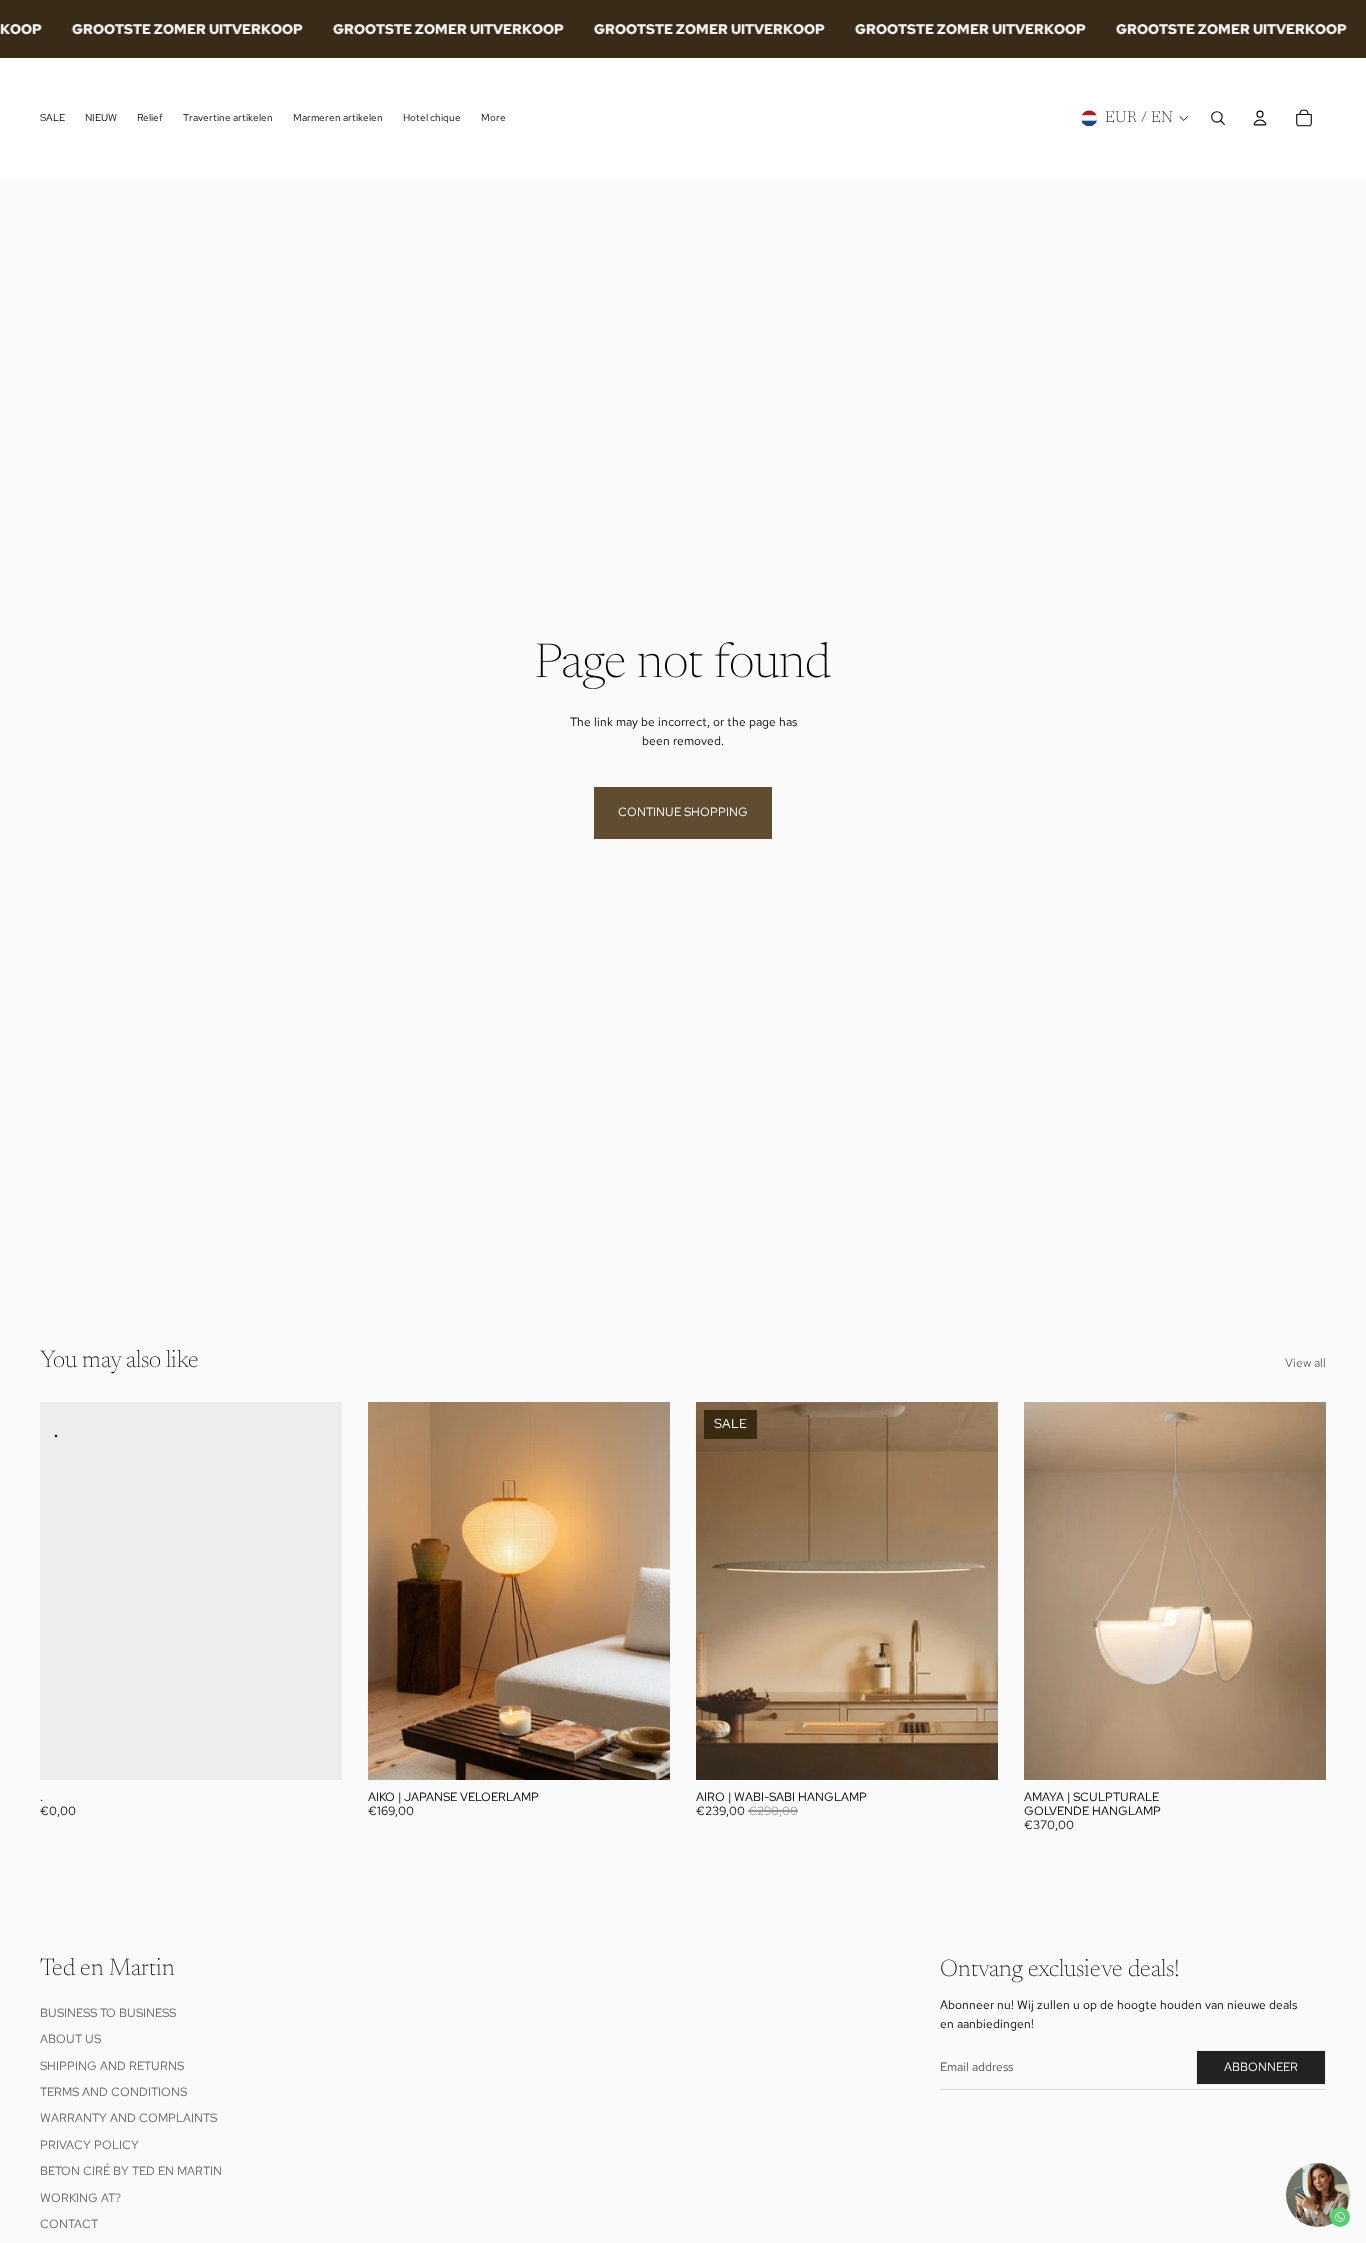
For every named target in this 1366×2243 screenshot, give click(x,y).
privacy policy (89, 2145)
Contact (69, 2224)
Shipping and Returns (112, 2066)
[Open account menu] (1260, 118)
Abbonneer (1261, 2067)
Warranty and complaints (128, 2118)
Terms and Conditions (113, 2092)
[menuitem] (493, 118)
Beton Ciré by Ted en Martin (131, 2171)
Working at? (80, 2198)
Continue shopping (683, 812)
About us (70, 2039)
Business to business (108, 2013)
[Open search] (1218, 118)
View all (1305, 1363)
